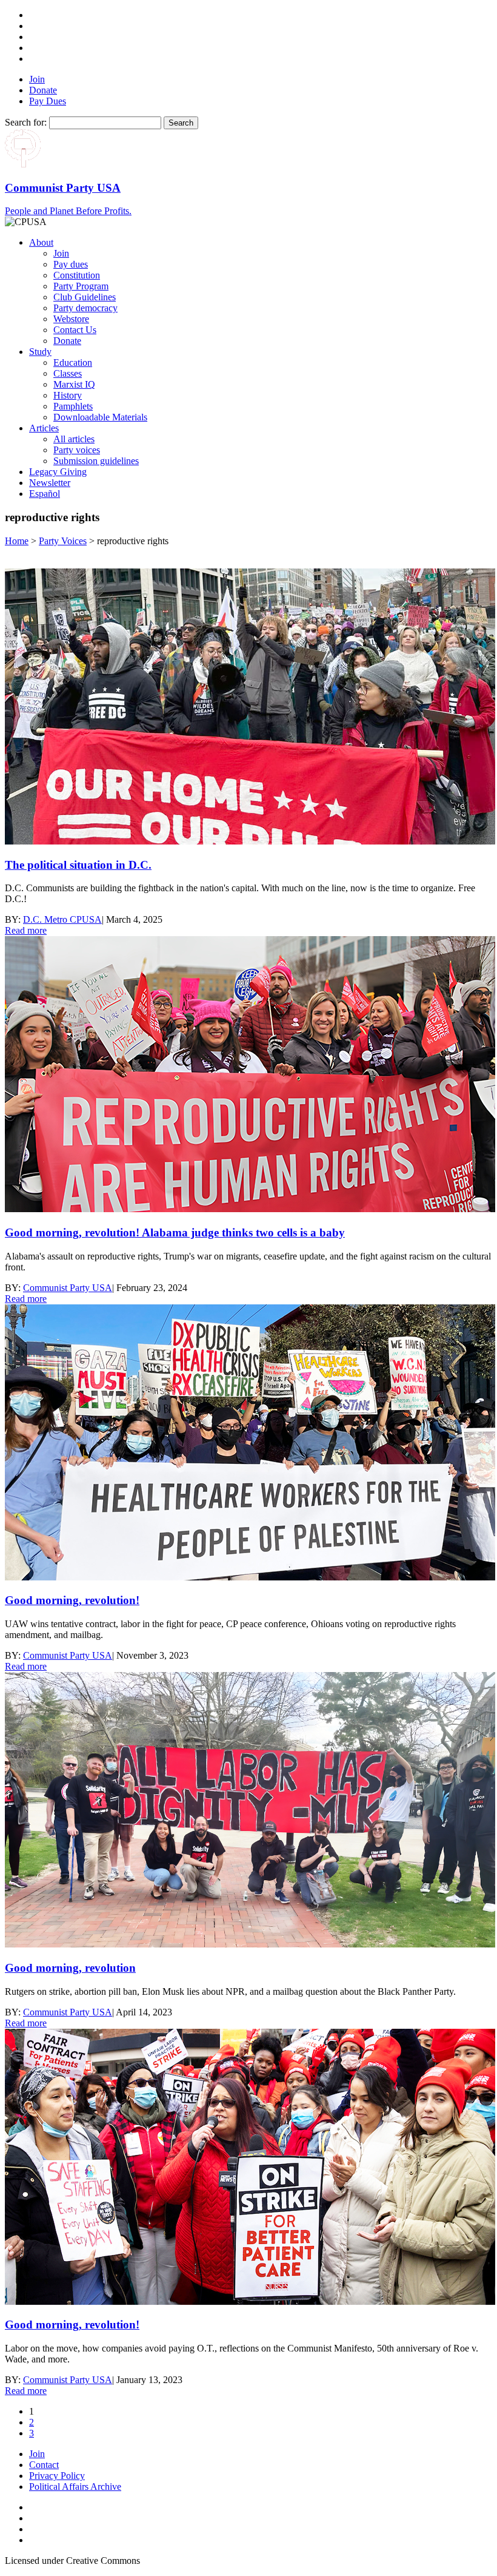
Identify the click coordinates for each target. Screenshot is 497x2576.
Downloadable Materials (100, 417)
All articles (74, 439)
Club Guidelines (85, 297)
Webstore (71, 319)
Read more (26, 930)
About (41, 242)
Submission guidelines (96, 461)
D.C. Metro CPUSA (62, 919)
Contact (44, 2465)
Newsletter (50, 483)
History (68, 395)
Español (45, 494)
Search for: (26, 122)
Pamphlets (73, 406)
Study (40, 352)
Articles (44, 428)
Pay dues (71, 264)
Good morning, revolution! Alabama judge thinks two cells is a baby (175, 1232)
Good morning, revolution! (72, 1600)
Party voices (77, 450)
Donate (43, 90)
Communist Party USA (68, 1288)
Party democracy (85, 308)
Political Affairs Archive (75, 2487)
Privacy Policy (57, 2476)
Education (73, 362)
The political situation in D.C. (78, 865)
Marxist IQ (74, 384)
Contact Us (75, 330)
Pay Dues (48, 101)
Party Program (81, 286)
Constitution (77, 275)
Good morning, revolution (70, 1968)
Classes (68, 373)
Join (37, 79)
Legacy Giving (58, 472)
